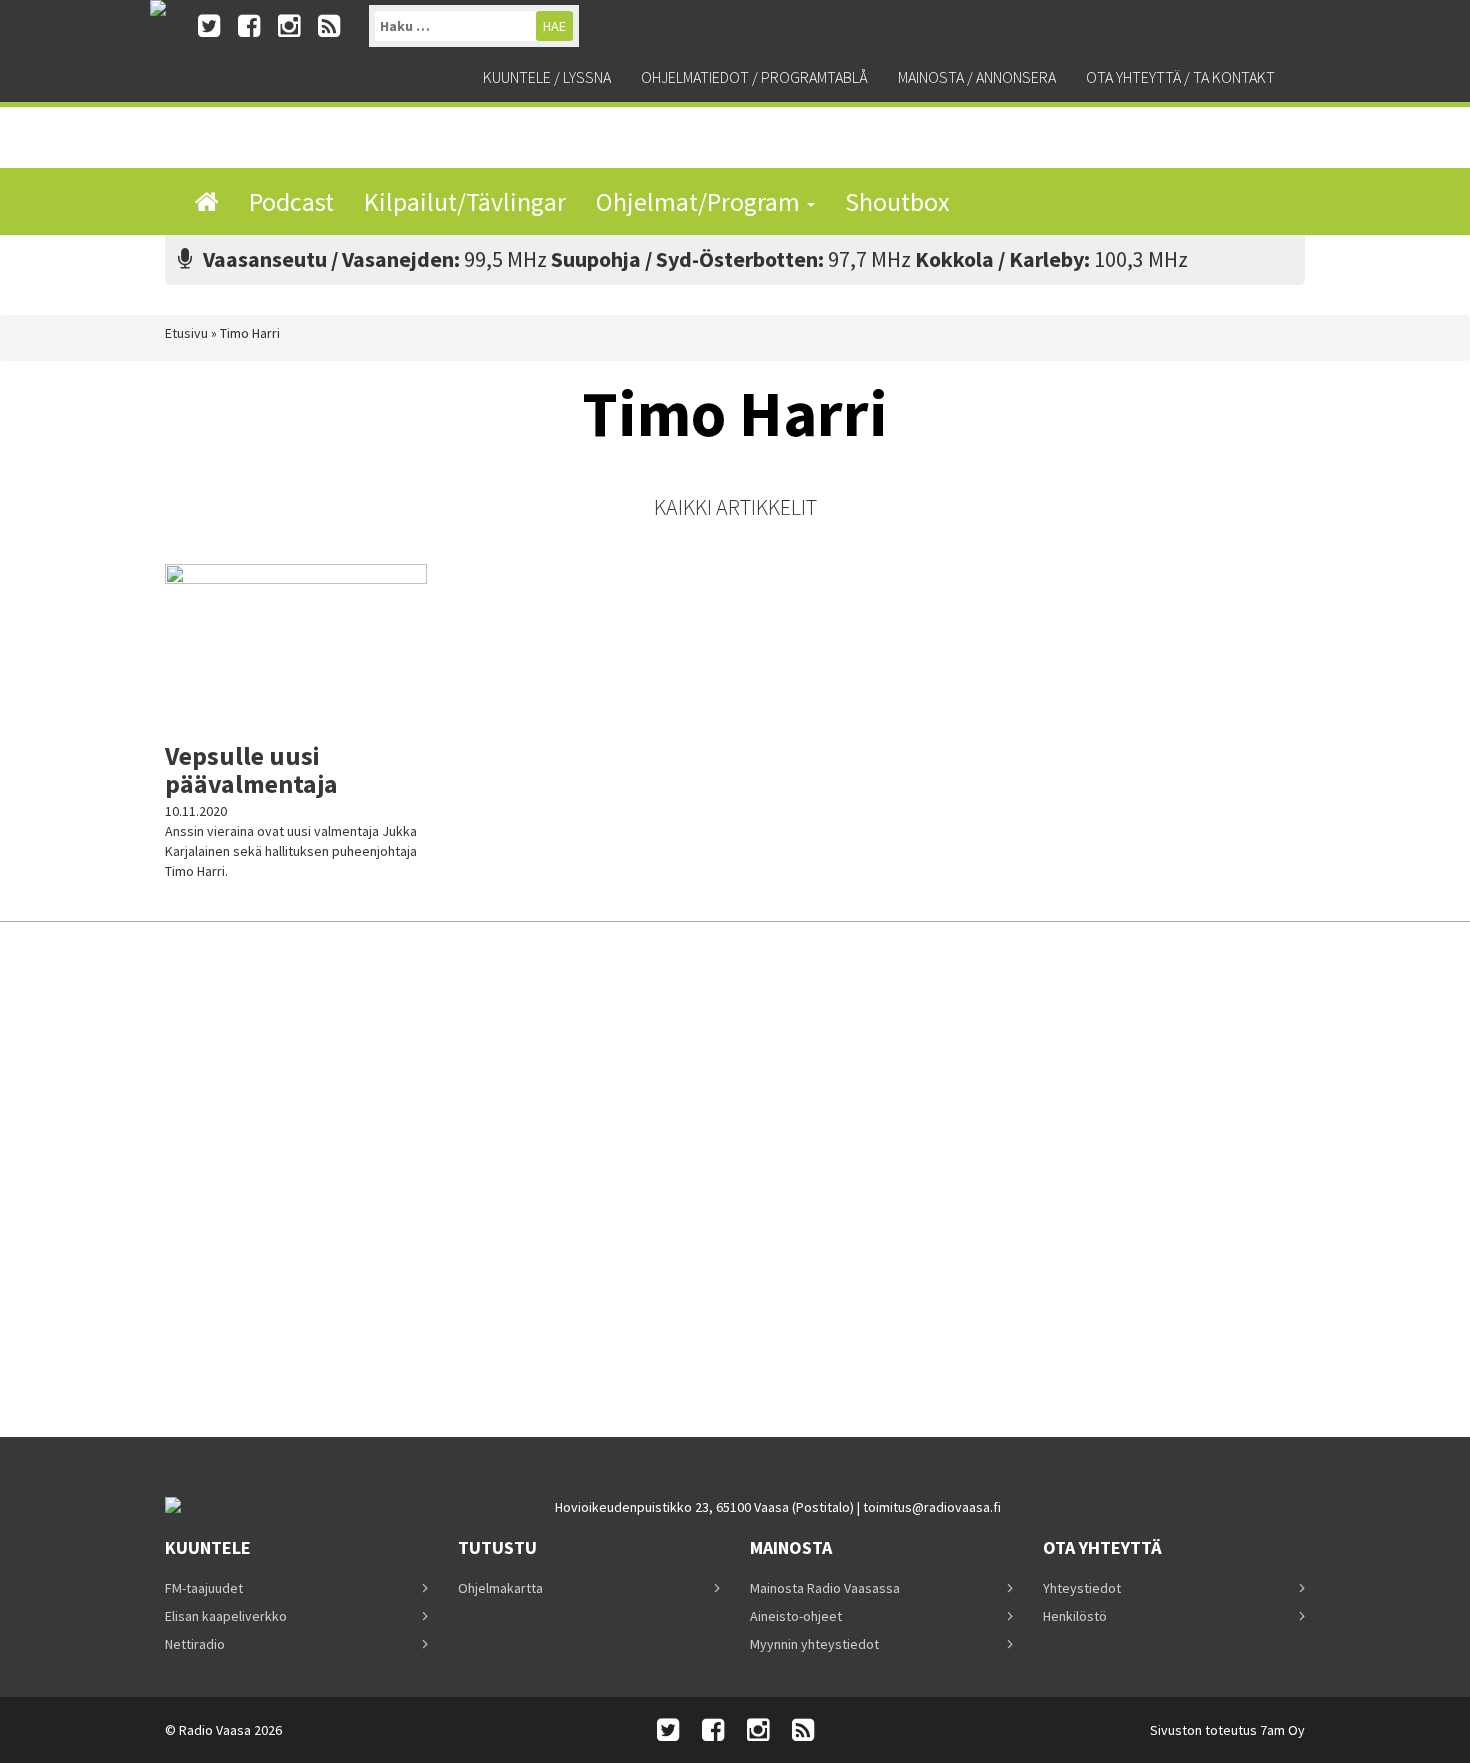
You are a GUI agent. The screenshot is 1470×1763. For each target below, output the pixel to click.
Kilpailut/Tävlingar (465, 201)
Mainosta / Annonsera (977, 77)
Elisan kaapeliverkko (226, 1616)
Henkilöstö (1075, 1616)
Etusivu (186, 333)
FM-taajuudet (204, 1588)
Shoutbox (897, 201)
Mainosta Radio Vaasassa (825, 1588)
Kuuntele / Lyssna (547, 77)
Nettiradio (195, 1644)
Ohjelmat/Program (700, 201)
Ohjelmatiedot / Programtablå (754, 77)
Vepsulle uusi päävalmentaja (251, 770)
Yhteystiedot (1082, 1588)
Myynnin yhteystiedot (814, 1644)
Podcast (291, 201)
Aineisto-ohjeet (796, 1616)
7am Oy (1282, 1730)
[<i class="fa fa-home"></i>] (207, 201)
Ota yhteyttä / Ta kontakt (1180, 77)
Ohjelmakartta (500, 1588)
